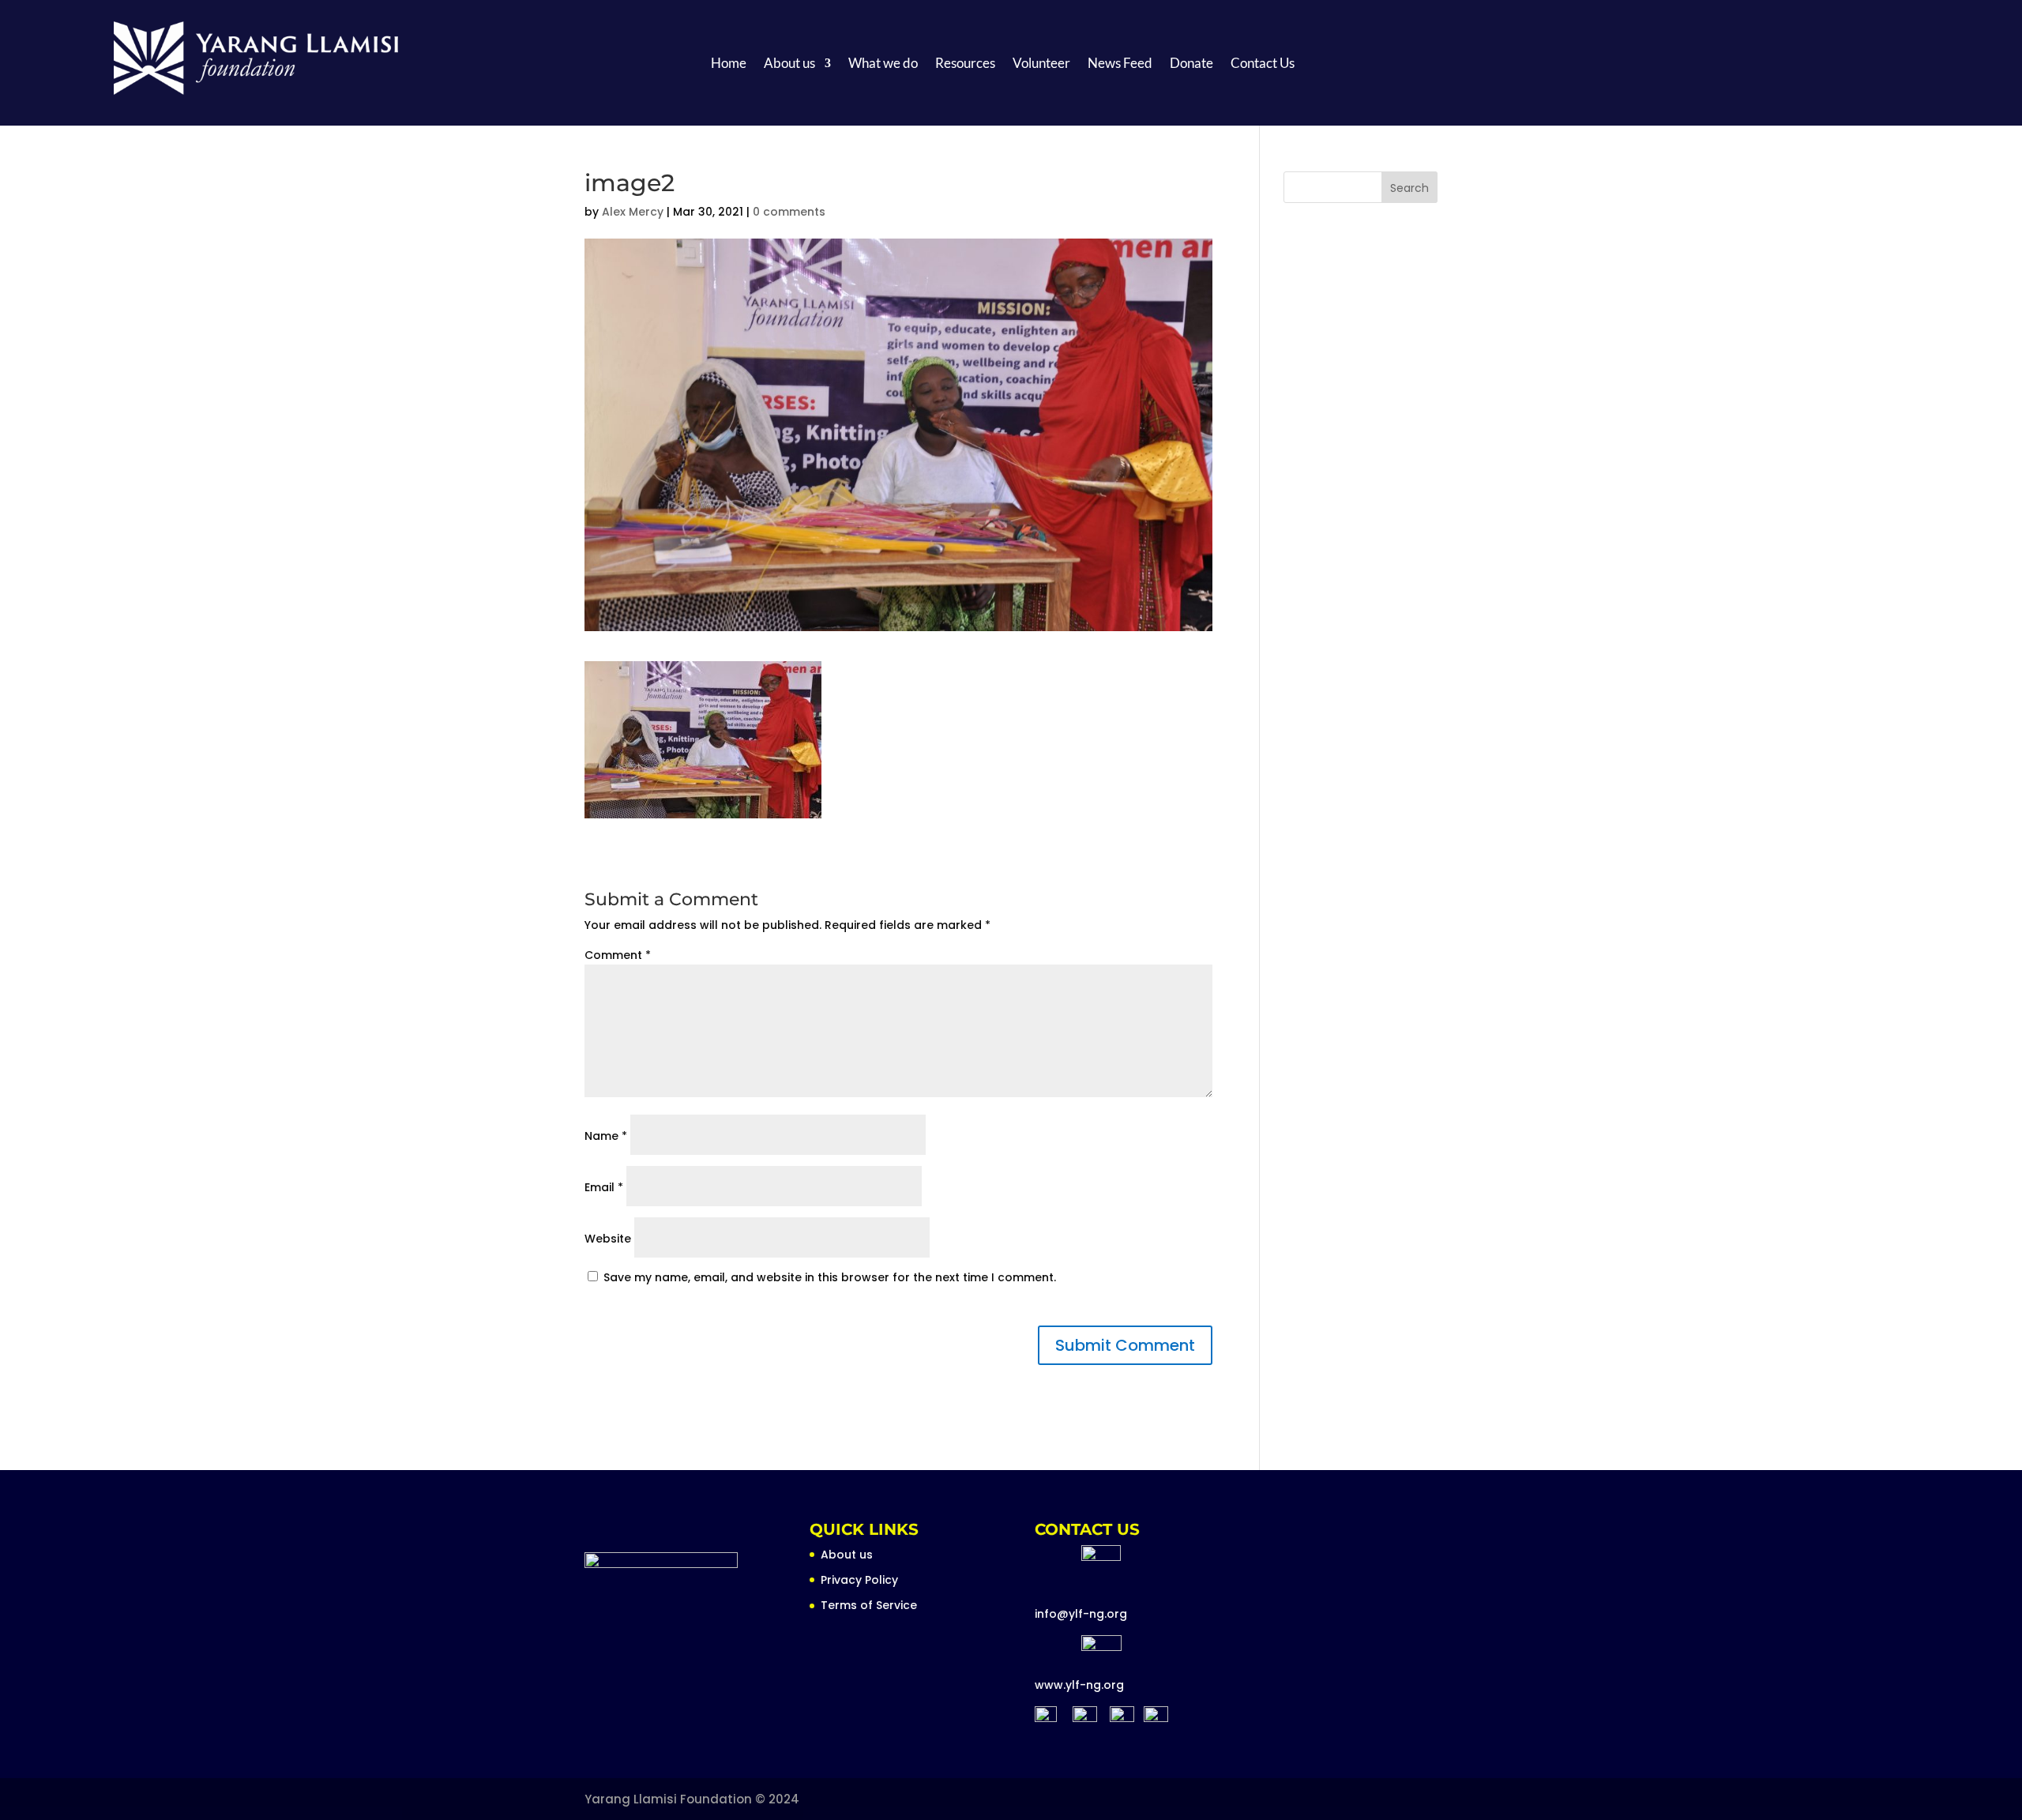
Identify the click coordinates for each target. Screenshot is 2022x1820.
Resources (965, 64)
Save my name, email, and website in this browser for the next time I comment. (830, 1277)
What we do (883, 64)
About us (789, 64)
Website (608, 1239)
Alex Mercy (633, 212)
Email (604, 1187)
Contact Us (1263, 64)
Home (729, 64)
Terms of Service (869, 1605)
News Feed (1120, 64)
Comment (618, 955)
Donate (1191, 64)
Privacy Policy (859, 1580)
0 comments (789, 212)
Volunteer (1041, 64)
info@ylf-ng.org (1081, 1614)
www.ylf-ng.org (1079, 1685)
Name (606, 1136)
